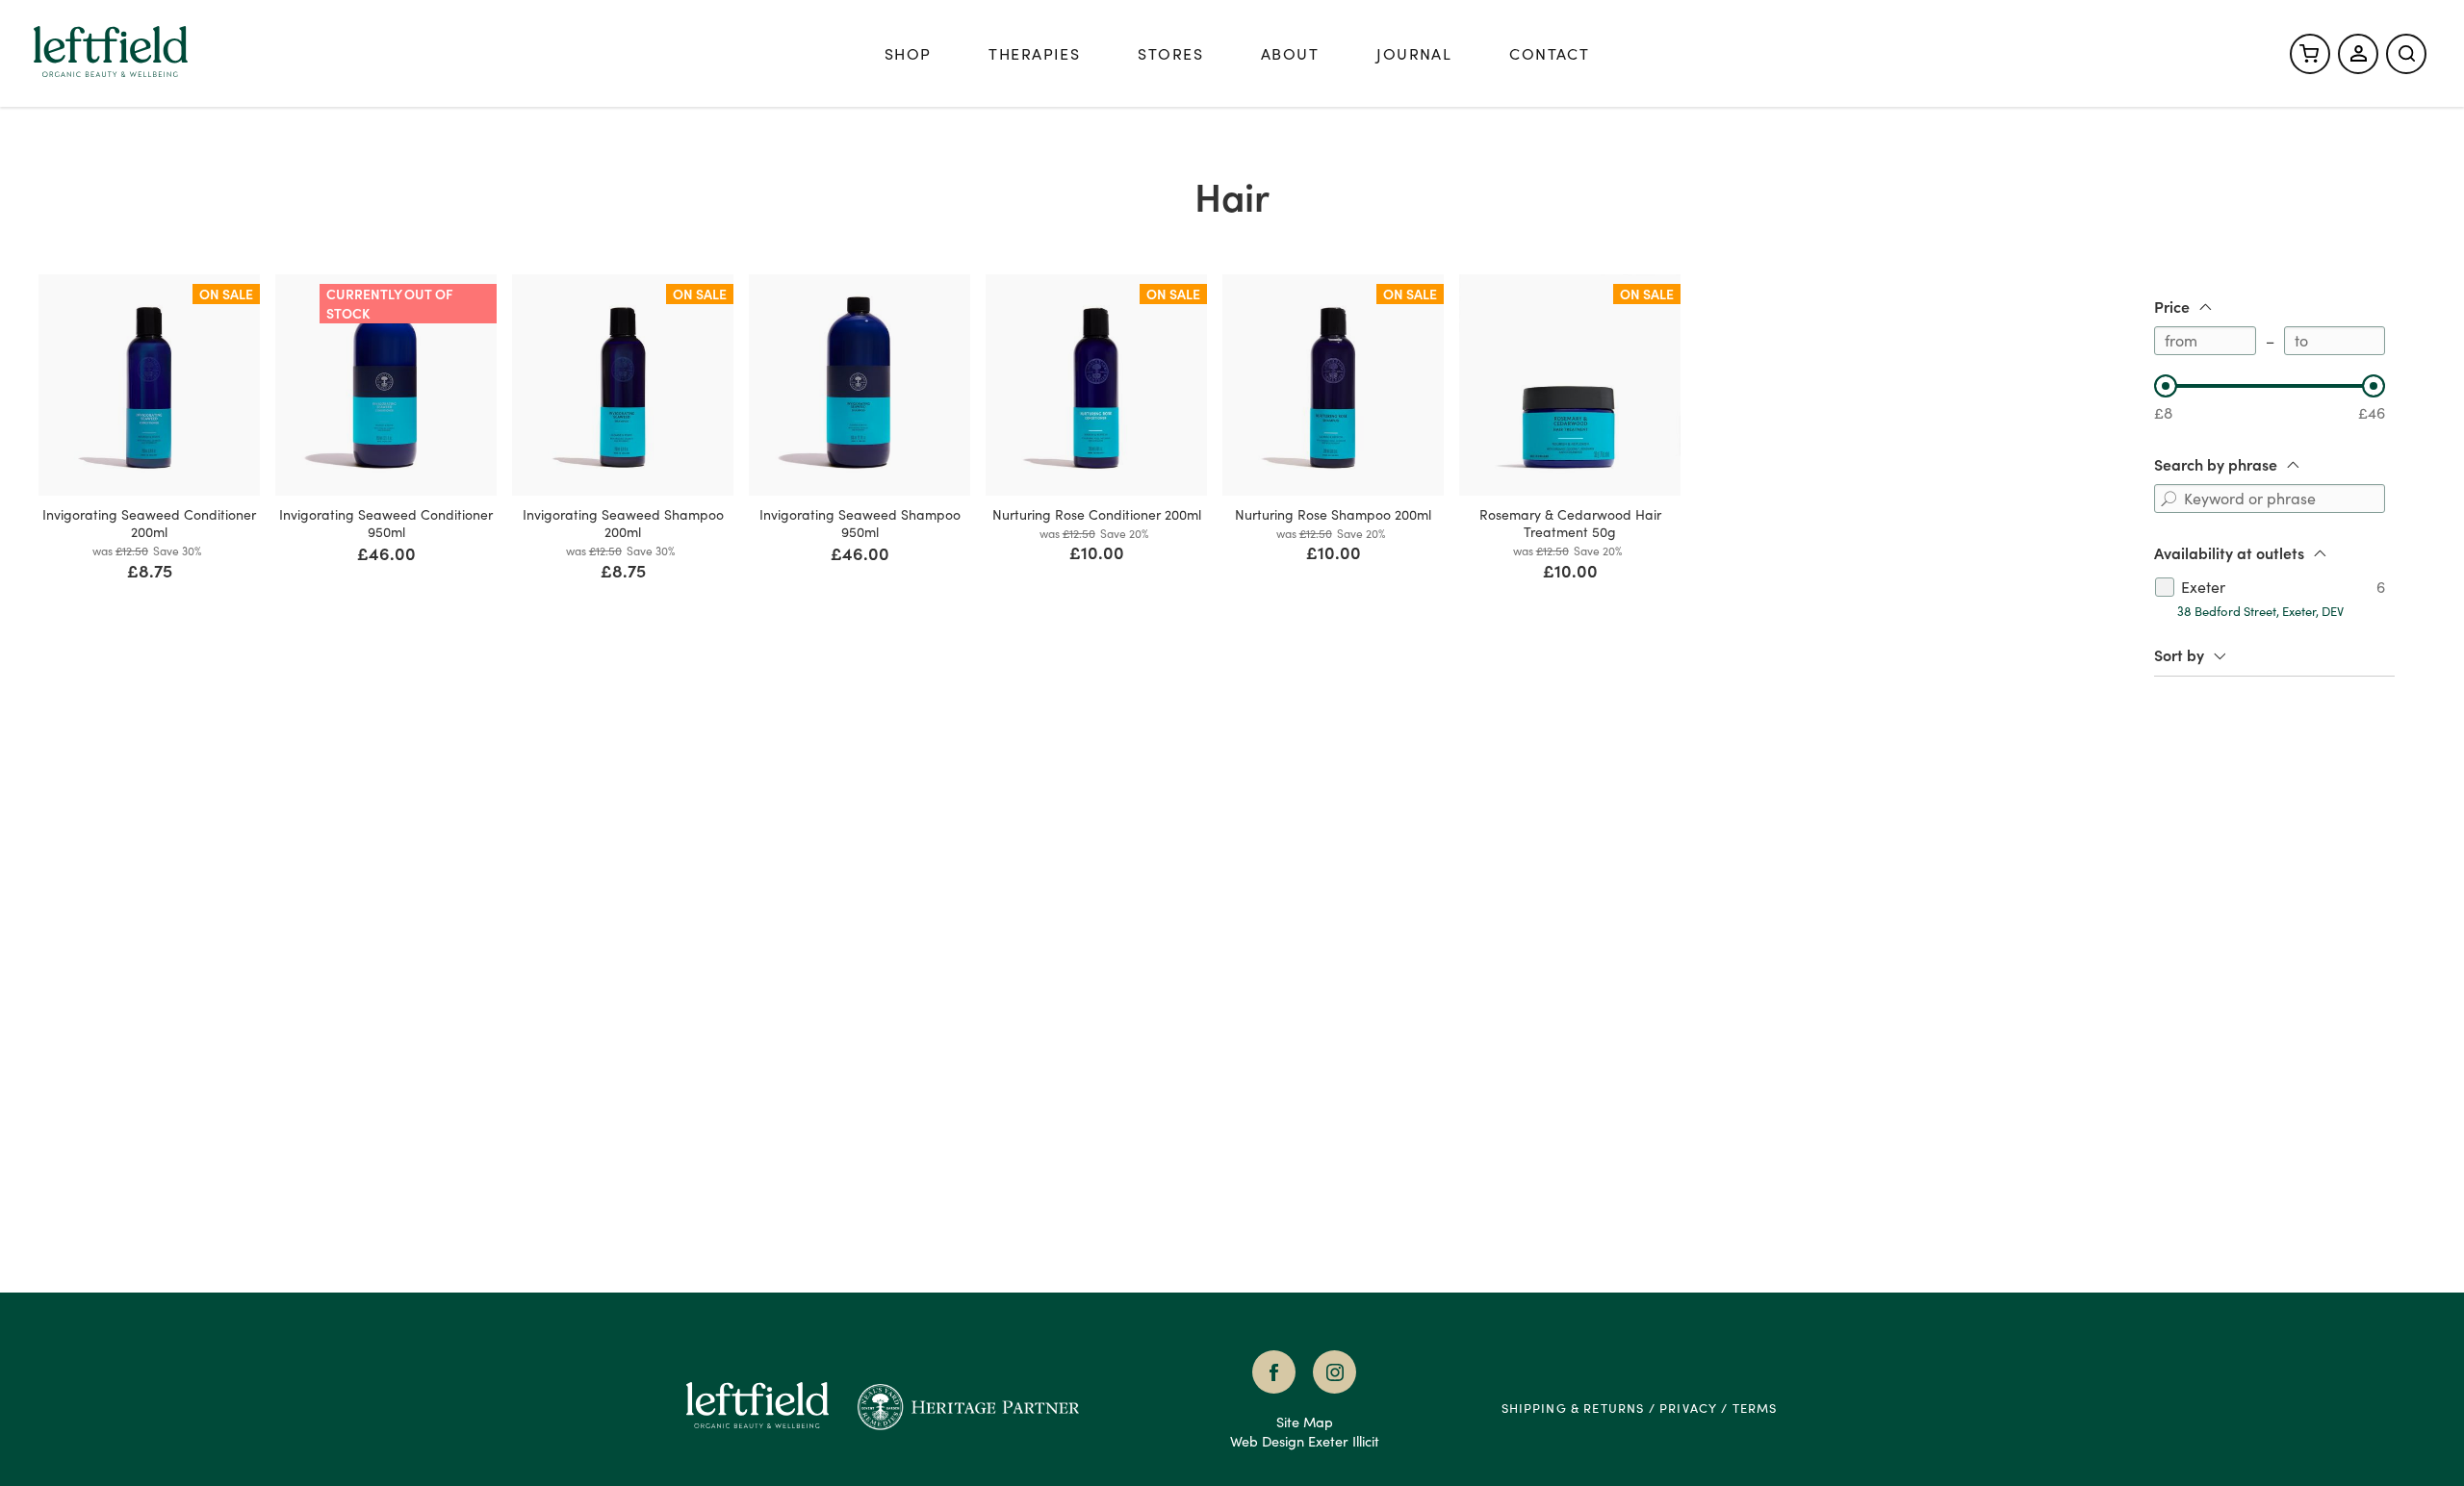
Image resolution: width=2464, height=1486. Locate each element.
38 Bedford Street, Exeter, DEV (2260, 611)
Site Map (1305, 1422)
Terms (1755, 1408)
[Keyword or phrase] (2169, 499)
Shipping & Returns (1573, 1408)
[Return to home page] (771, 1408)
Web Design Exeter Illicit (1305, 1441)
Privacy (1688, 1408)
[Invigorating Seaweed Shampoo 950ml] (860, 385)
